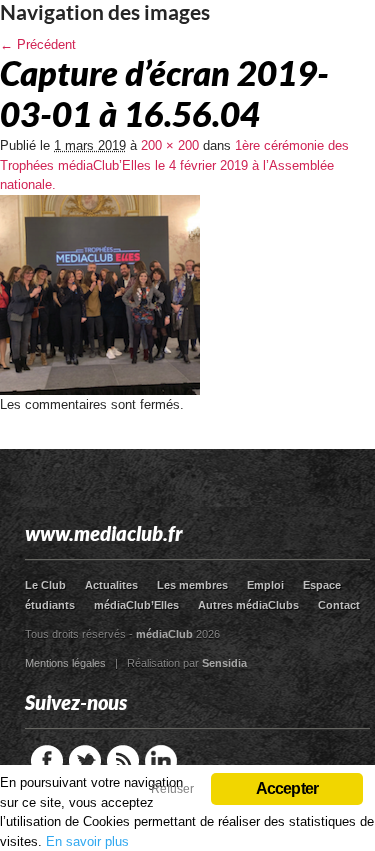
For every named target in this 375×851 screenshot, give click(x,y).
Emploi (265, 585)
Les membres (192, 585)
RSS (123, 761)
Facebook (47, 761)
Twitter (85, 761)
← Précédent (38, 44)
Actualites (111, 585)
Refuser (172, 789)
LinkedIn (161, 761)
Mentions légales (65, 663)
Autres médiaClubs (248, 605)
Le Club (45, 585)
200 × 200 (170, 145)
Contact (339, 605)
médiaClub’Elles (136, 605)
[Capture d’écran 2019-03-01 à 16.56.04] (100, 390)
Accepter (287, 788)
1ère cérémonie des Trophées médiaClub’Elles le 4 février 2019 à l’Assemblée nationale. (174, 165)
